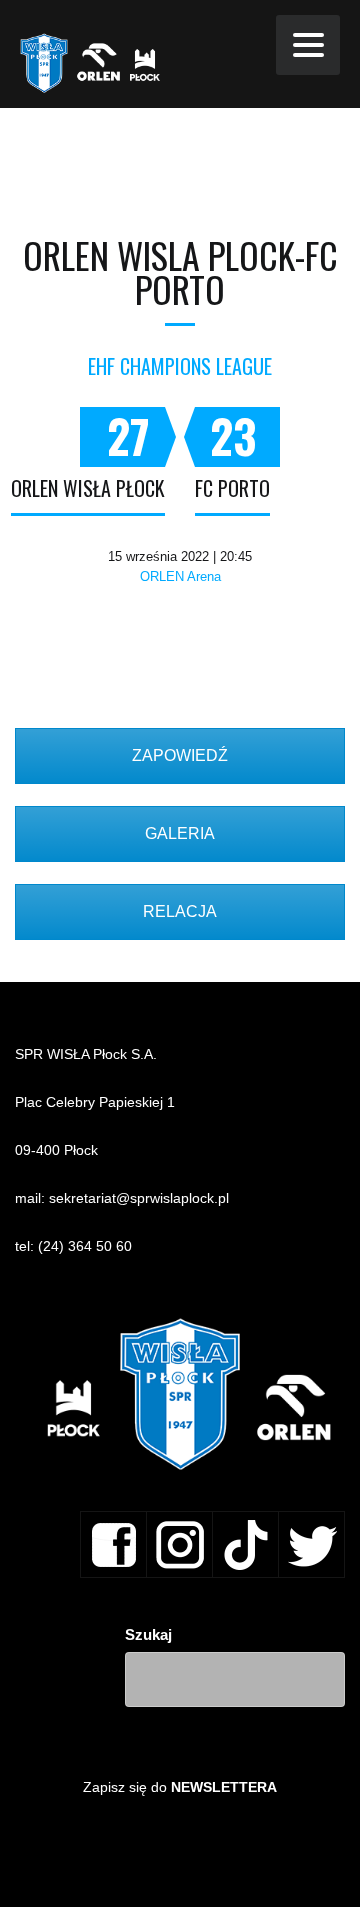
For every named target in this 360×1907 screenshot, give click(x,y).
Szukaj (148, 1634)
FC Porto (232, 488)
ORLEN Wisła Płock (88, 488)
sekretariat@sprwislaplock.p (137, 1198)
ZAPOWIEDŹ (180, 755)
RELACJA (180, 911)
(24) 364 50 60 (85, 1246)
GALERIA (180, 833)
